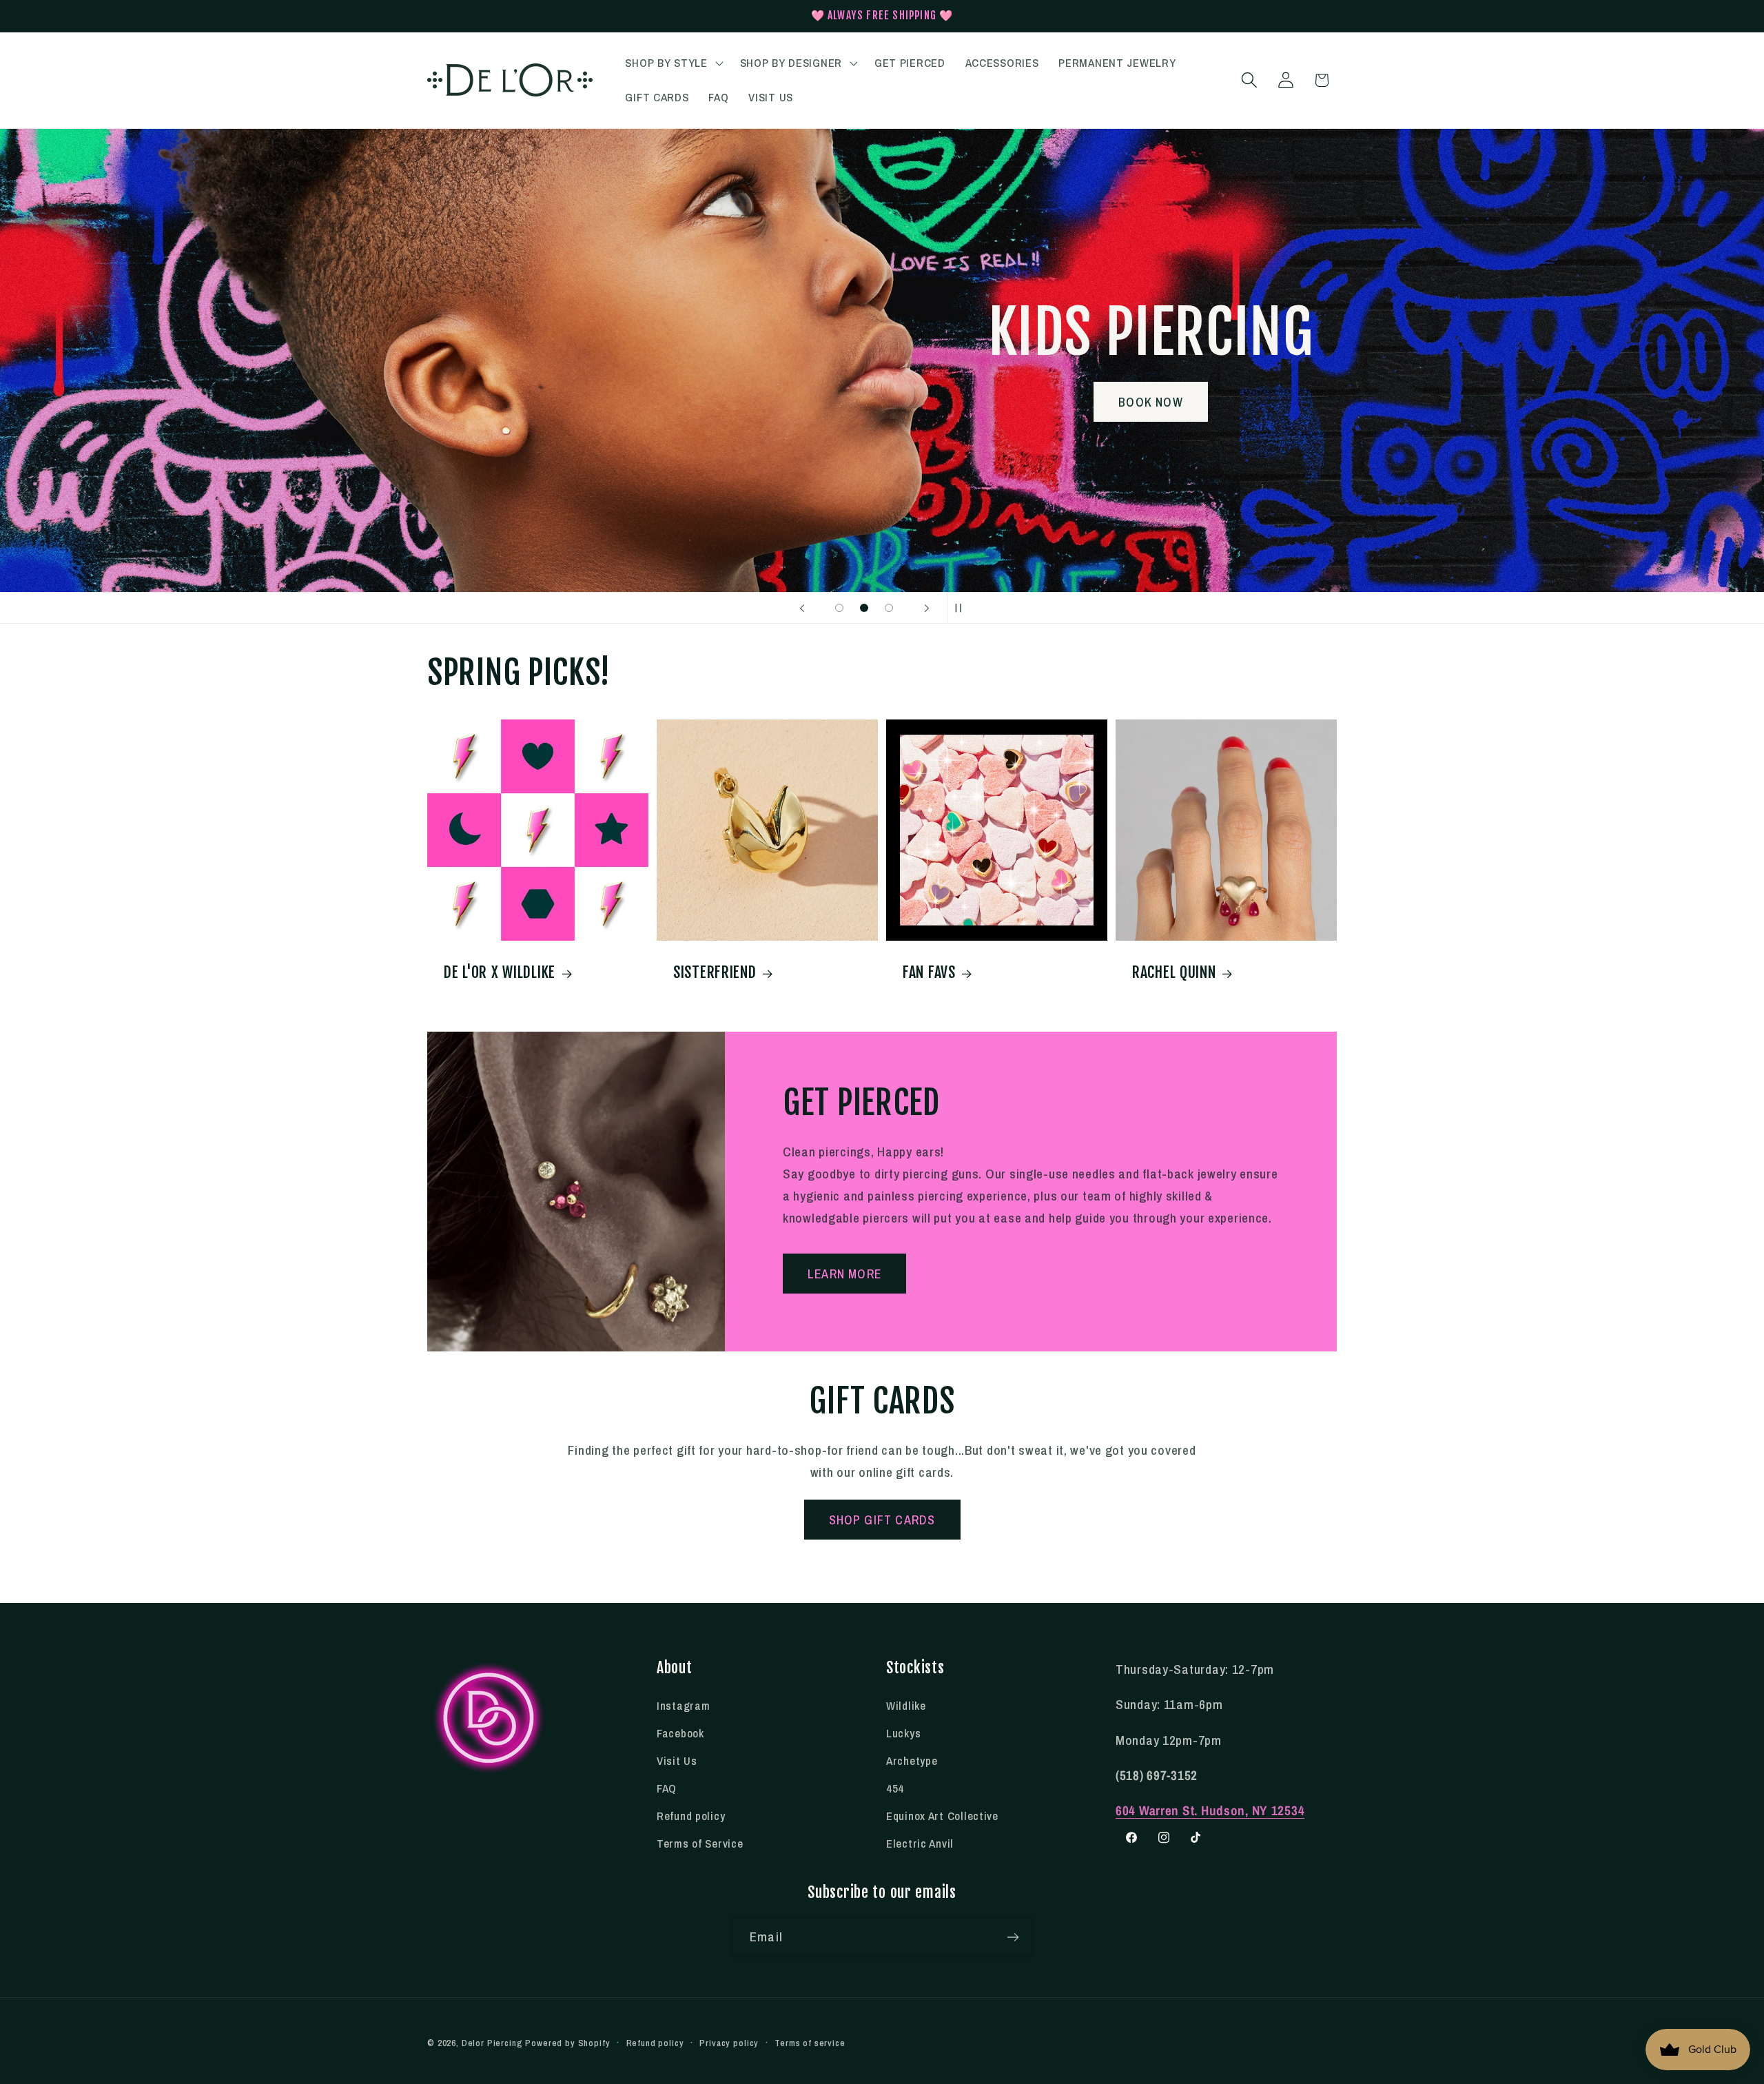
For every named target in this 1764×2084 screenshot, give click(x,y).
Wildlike (906, 1706)
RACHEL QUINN (1174, 972)
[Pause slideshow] (962, 608)
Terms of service (810, 2043)
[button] (673, 63)
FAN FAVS (929, 972)
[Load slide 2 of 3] (864, 608)
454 (895, 1788)
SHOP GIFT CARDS (882, 1520)
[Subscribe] (1013, 1937)
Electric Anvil (920, 1843)
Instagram (683, 1706)
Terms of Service (700, 1843)
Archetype (912, 1761)
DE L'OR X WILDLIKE (500, 972)
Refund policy (691, 1816)
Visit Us (677, 1761)
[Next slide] (927, 608)
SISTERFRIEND (715, 972)
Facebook (680, 1733)
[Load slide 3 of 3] (889, 608)
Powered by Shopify (567, 2043)
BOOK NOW (1121, 401)
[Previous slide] (802, 608)
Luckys (903, 1733)
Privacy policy (729, 2043)
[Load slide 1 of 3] (839, 608)
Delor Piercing (492, 2043)
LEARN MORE (844, 1274)
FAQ (667, 1788)
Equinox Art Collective (942, 1816)
